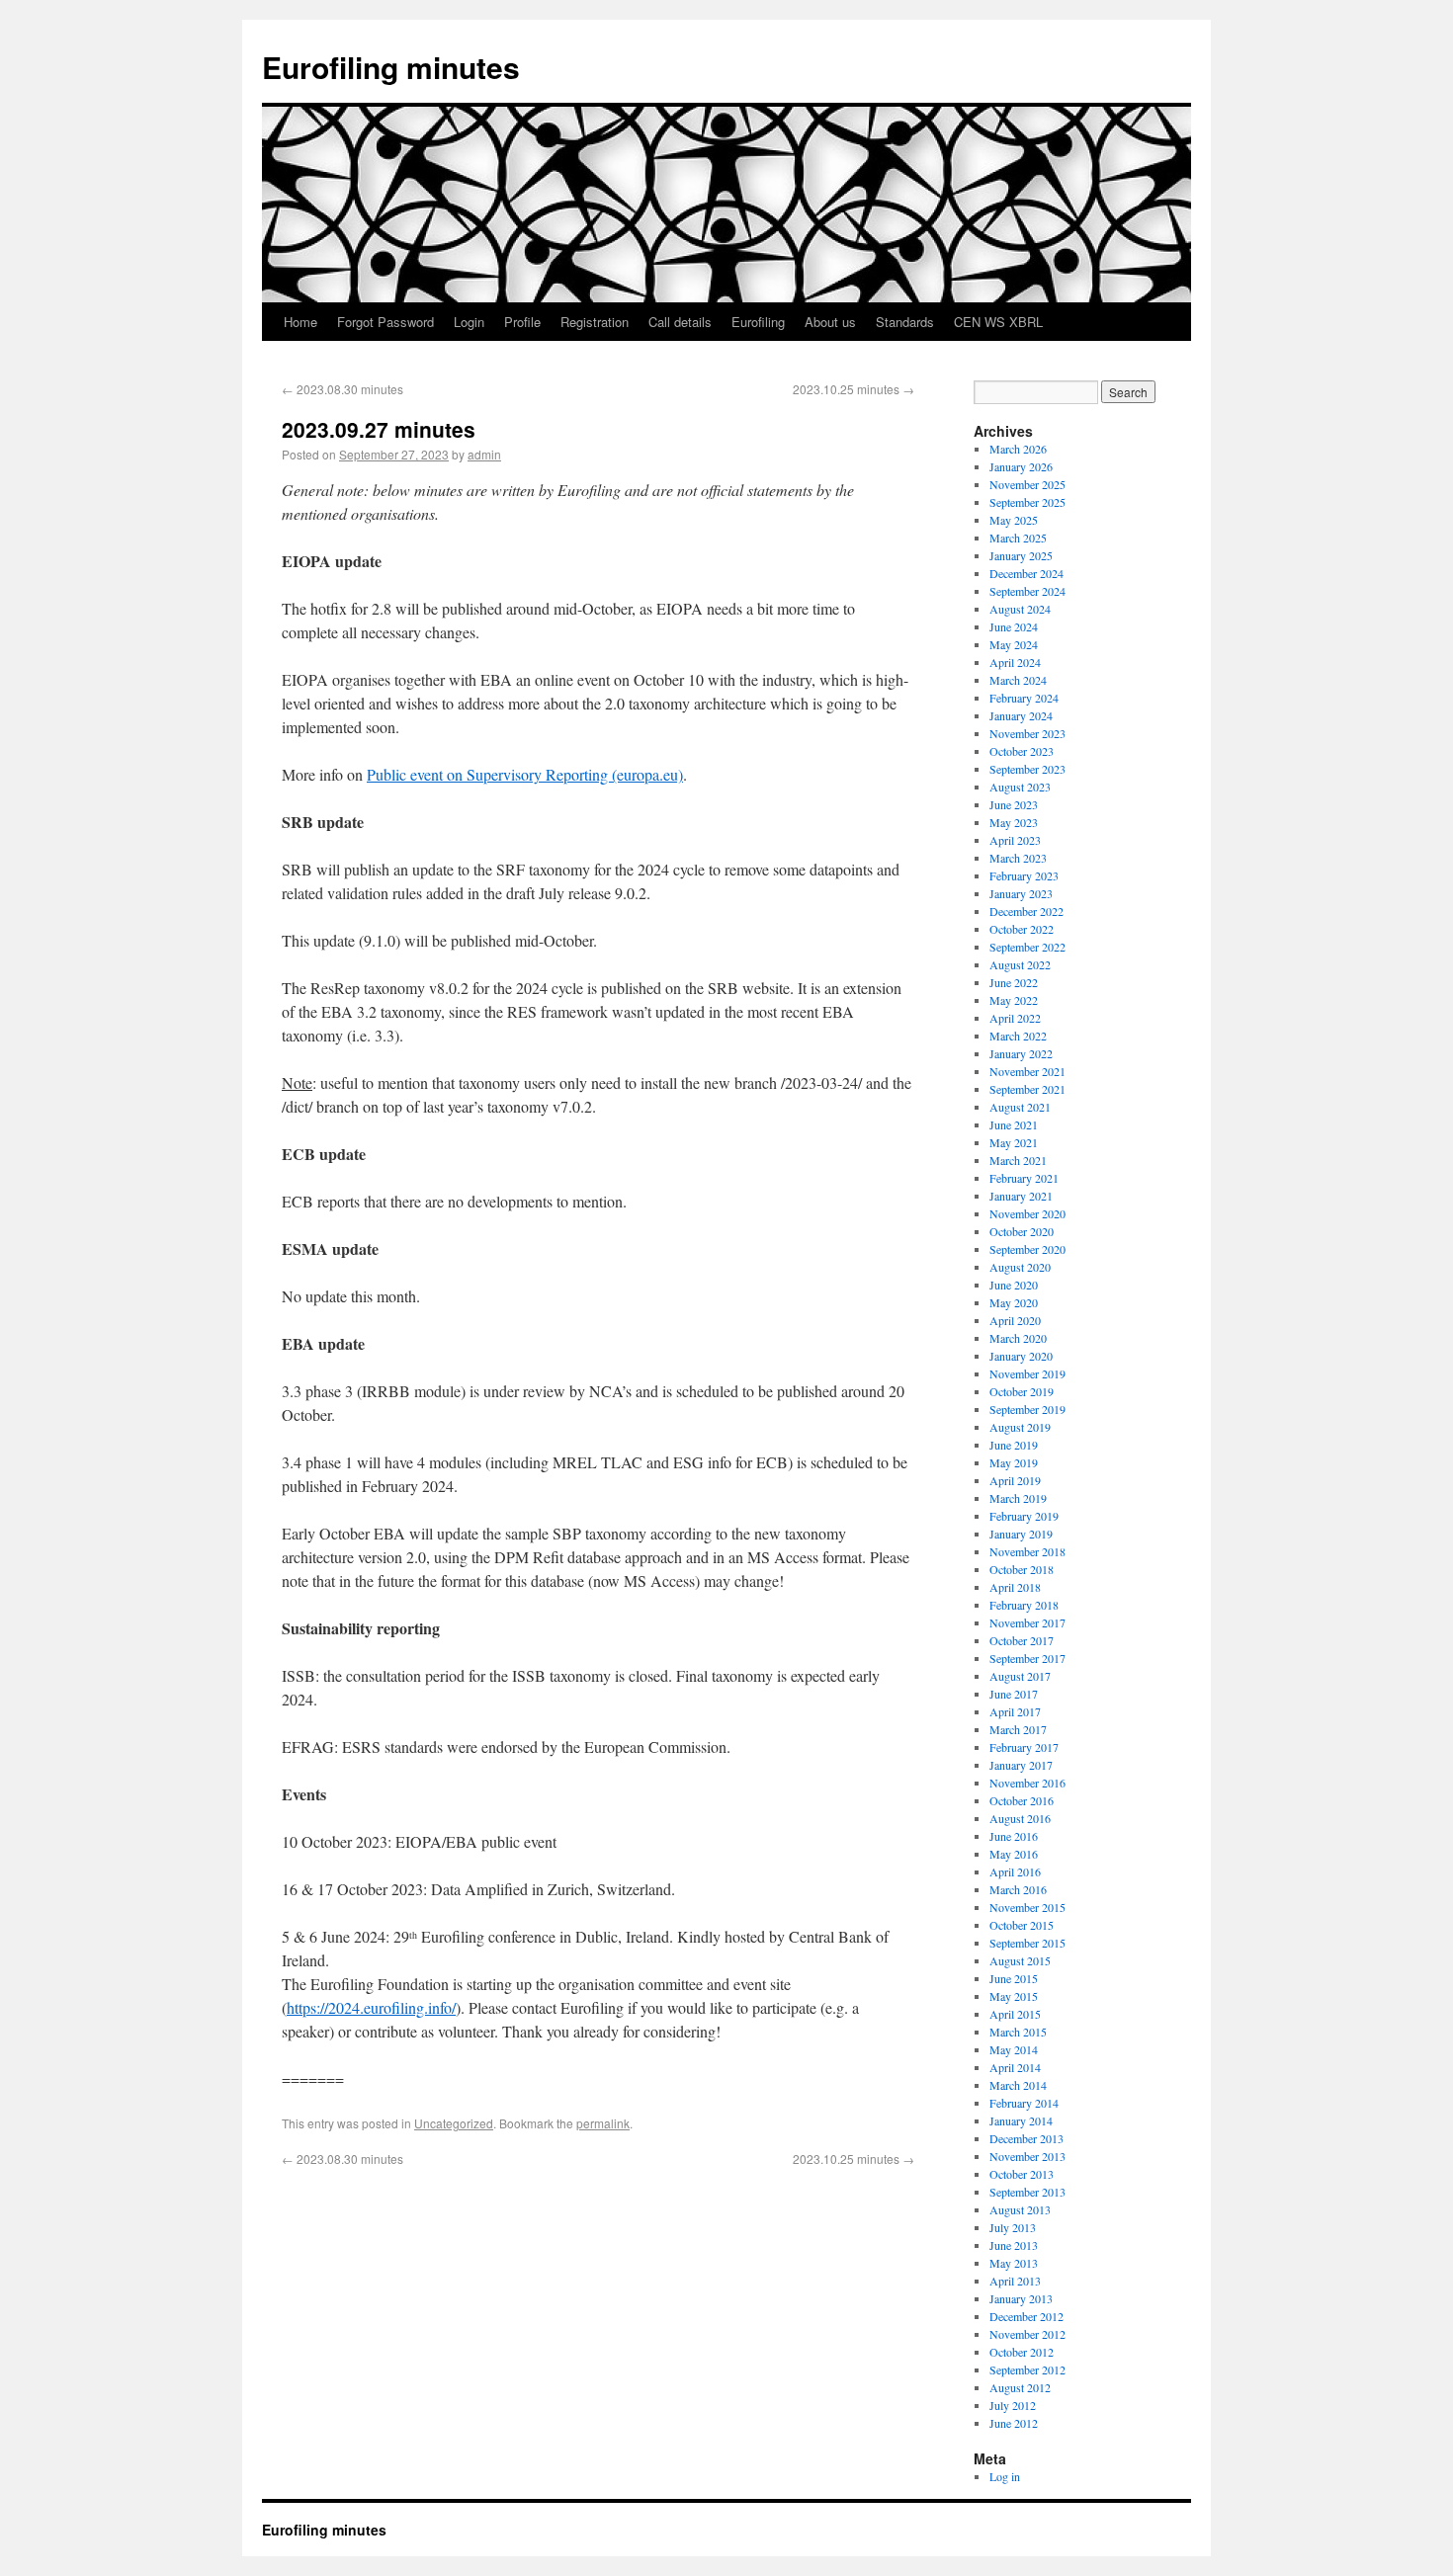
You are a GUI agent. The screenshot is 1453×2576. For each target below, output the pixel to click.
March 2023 (1018, 858)
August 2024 (1020, 609)
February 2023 (1024, 875)
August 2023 (1020, 787)
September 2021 (1027, 1089)
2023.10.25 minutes (854, 389)
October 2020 (1022, 1231)
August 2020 (1020, 1267)
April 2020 (1015, 1320)
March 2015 (1018, 2032)
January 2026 (1021, 466)
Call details (680, 322)
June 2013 (1014, 2245)
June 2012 (1014, 2423)
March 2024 (1018, 680)
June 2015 (1014, 1978)
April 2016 (1015, 1871)
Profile (522, 322)
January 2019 (1021, 1534)
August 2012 (1020, 2387)
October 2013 (1022, 2174)
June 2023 (1014, 804)
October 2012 (1022, 2352)
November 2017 (1027, 1622)
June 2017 (1014, 1694)
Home (300, 322)
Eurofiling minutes (391, 67)
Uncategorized (454, 2123)
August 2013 (1020, 2209)
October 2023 (1022, 751)
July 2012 (1013, 2405)
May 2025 (1014, 520)
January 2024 (1021, 715)
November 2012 (1027, 2334)
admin (484, 454)
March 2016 (1018, 1889)
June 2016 (1014, 1836)
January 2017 (1021, 1765)
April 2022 (1015, 1018)
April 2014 (1015, 2067)
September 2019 (1027, 1409)
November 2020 (1027, 1213)
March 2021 (1018, 1160)
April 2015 (1015, 2014)
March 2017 (1018, 1729)
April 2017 (1015, 1711)
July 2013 (1013, 2227)
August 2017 (1020, 1676)
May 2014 (1014, 2049)
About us (830, 322)
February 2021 (1024, 1178)
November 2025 (1027, 484)
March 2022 (1018, 1036)
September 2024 (1027, 591)
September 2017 (1027, 1658)
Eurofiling (758, 322)
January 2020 (1021, 1356)
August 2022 (1020, 964)
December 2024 (1026, 573)
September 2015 (1027, 1943)
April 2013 (1015, 2281)
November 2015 (1027, 1907)
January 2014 (1021, 2120)
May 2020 (1014, 1302)
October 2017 (1022, 1640)
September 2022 (1027, 947)
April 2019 (1015, 1480)
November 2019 (1027, 1373)
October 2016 (1022, 1800)
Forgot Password (385, 322)
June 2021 (1014, 1124)
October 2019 (1022, 1391)
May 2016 (1014, 1854)
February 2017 (1024, 1747)
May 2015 (1014, 1996)
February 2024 (1024, 698)
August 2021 (1020, 1107)
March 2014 (1018, 2085)
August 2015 (1020, 1960)
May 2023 (1014, 822)
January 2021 (1021, 1196)
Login (469, 322)
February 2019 (1024, 1516)
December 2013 (1026, 2138)
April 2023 (1015, 840)
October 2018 (1022, 1569)
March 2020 (1018, 1338)
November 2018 (1027, 1551)
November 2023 (1027, 733)
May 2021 (1014, 1142)
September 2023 (1027, 769)
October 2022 (1022, 929)
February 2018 (1024, 1605)
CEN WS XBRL (998, 322)
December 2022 (1026, 911)
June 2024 (1014, 626)
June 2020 (1014, 1285)
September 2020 (1027, 1249)
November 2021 (1027, 1071)
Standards (905, 322)
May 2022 (1014, 1000)
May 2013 (1014, 2263)
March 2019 (1018, 1498)
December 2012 (1026, 2316)
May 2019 (1014, 1462)
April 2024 (1015, 662)
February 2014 (1024, 2103)
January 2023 (1021, 893)
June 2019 (1014, 1445)
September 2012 (1027, 2369)
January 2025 (1021, 555)
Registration (595, 322)
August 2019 (1020, 1427)
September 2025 (1027, 502)
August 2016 (1020, 1818)
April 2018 (1015, 1587)
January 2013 (1021, 2298)
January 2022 (1021, 1053)
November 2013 (1027, 2156)
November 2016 (1027, 1783)
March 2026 (1018, 449)
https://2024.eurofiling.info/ (371, 2007)
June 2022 (1014, 982)
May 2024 (1014, 644)
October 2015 (1022, 1925)
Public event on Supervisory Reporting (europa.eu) (525, 774)
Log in (1005, 2476)
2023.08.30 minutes (342, 389)
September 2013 (1027, 2192)
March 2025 (1018, 538)
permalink (603, 2123)
